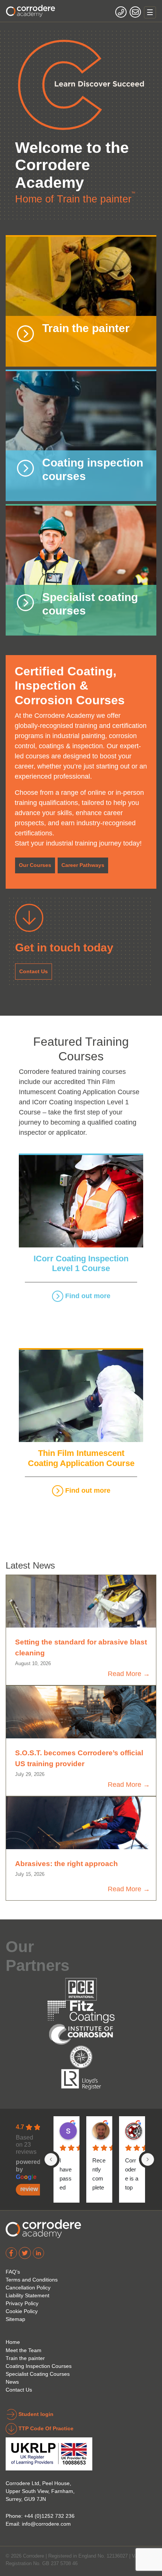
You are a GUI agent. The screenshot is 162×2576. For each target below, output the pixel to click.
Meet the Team (24, 2350)
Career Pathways (83, 865)
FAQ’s (13, 2272)
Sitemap (15, 2319)
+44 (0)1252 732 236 (49, 2516)
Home (13, 2342)
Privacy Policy (22, 2303)
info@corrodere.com (46, 2524)
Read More (125, 1674)
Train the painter (25, 2358)
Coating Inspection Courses (39, 2366)
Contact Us (34, 971)
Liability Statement (28, 2295)
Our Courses (35, 865)
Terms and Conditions (32, 2280)
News (12, 2382)
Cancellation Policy (28, 2288)
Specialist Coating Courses (38, 2374)
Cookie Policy (22, 2311)
